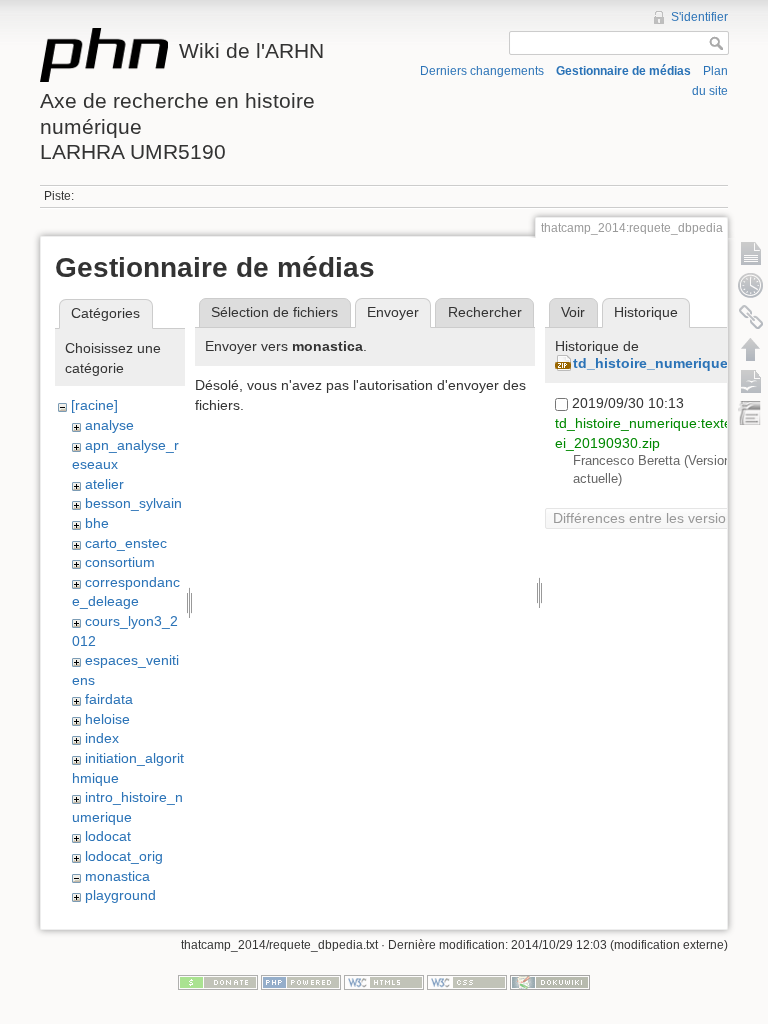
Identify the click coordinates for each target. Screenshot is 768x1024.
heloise (107, 719)
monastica (117, 876)
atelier (104, 484)
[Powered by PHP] (301, 982)
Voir (573, 312)
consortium (120, 562)
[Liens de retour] (751, 317)
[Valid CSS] (467, 982)
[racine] (94, 405)
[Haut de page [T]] (751, 349)
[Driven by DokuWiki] (550, 982)
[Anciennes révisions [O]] (751, 285)
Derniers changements (482, 71)
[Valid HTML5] (384, 982)
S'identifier (699, 17)
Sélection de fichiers (274, 312)
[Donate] (218, 982)
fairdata (109, 699)
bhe (97, 523)
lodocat (108, 836)
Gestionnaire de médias (623, 71)
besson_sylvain (133, 503)
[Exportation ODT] (751, 381)
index (102, 738)
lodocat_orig (124, 856)
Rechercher (485, 312)
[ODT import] (751, 413)
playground (120, 895)
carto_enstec (126, 543)
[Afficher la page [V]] (751, 253)
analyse (109, 425)
